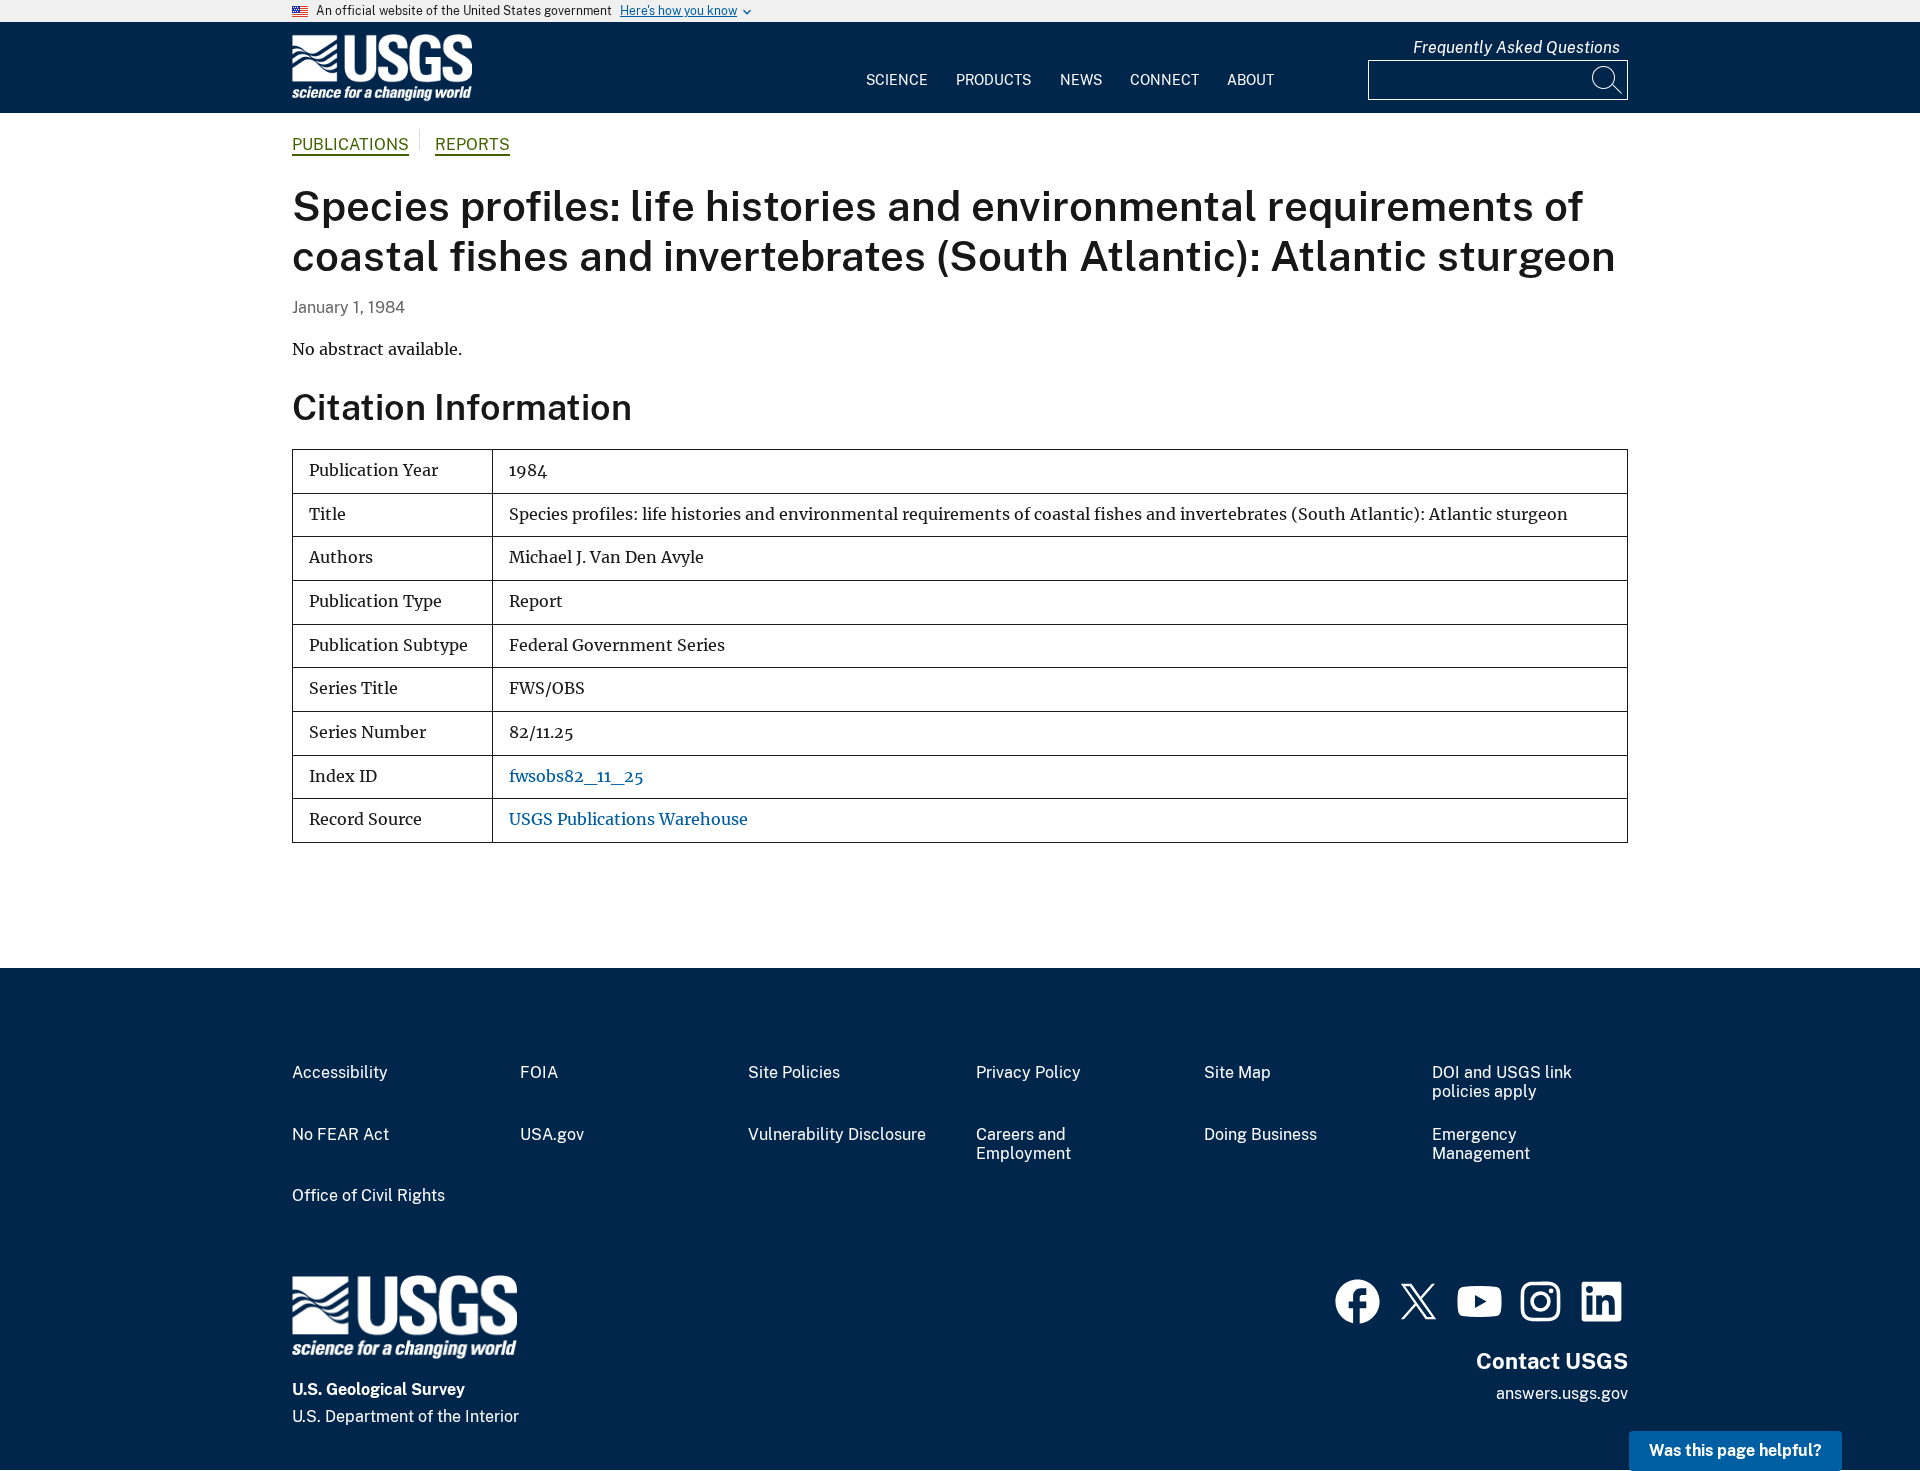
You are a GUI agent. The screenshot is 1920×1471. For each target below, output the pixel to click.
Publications (350, 144)
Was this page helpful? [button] (1735, 1450)
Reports (472, 144)
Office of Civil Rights (368, 1196)
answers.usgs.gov (1562, 1393)
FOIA (539, 1073)
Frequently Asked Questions (1516, 47)
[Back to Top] (1847, 1398)
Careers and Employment (1023, 1144)
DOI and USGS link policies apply (1502, 1082)
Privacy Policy (1028, 1073)
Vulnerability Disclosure (837, 1135)
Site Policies (794, 1073)
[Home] (382, 96)
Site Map (1237, 1073)
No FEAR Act (340, 1135)
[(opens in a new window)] (1357, 1299)
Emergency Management (1481, 1144)
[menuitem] (897, 68)
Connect (1164, 80)
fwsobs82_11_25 (576, 776)
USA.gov (552, 1135)
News (1081, 80)
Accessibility (340, 1073)
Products (993, 80)
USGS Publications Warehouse (628, 819)
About (1250, 80)
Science (897, 80)
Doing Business (1260, 1135)
